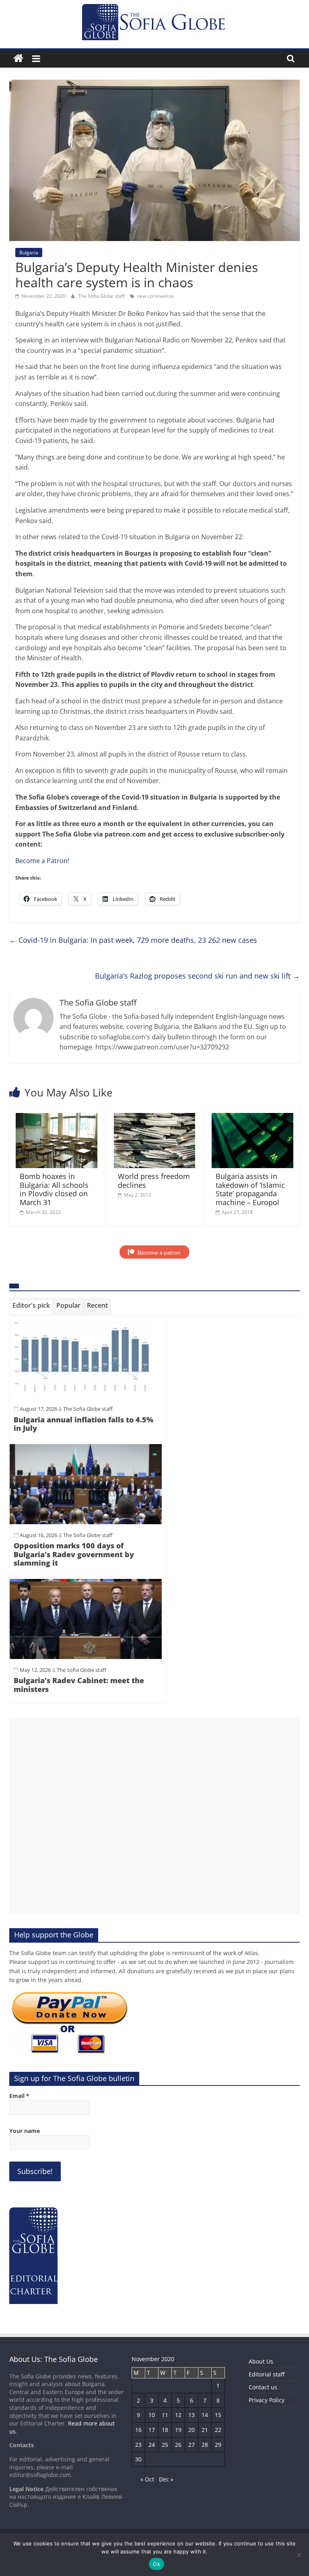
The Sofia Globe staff (102, 296)
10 (152, 2415)
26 (178, 2445)
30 (138, 2459)
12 (178, 2415)
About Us (261, 2361)
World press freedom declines (154, 1181)
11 (165, 2415)
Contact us (263, 2387)
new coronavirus (155, 296)
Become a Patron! (42, 861)
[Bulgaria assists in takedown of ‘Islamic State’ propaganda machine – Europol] (252, 1118)
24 (152, 2445)
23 (138, 2445)
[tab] (31, 1307)
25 (165, 2445)
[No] (299, 2555)
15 (218, 2415)
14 (205, 2415)
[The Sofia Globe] (18, 59)
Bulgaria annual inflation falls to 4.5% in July (83, 1424)
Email (19, 2096)
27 (192, 2445)
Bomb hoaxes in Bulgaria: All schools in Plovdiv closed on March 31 (54, 1189)
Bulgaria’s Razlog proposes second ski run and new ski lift (197, 976)
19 (178, 2430)
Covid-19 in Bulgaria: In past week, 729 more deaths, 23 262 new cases (133, 940)
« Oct (147, 2479)
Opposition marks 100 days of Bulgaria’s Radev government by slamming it (74, 1554)
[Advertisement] (154, 1816)
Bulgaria (29, 252)
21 (205, 2430)
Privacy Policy (267, 2400)
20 (192, 2430)
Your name (25, 2131)
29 (218, 2445)
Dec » (166, 2479)
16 (138, 2430)
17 (152, 2430)
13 (192, 2415)
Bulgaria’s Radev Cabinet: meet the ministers (79, 1685)
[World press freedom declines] (155, 1118)
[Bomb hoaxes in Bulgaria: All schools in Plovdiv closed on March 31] (57, 1118)
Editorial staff (267, 2374)
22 (218, 2430)
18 (165, 2430)
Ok (157, 2564)
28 (205, 2445)
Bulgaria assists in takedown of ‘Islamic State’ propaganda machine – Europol (250, 1189)
